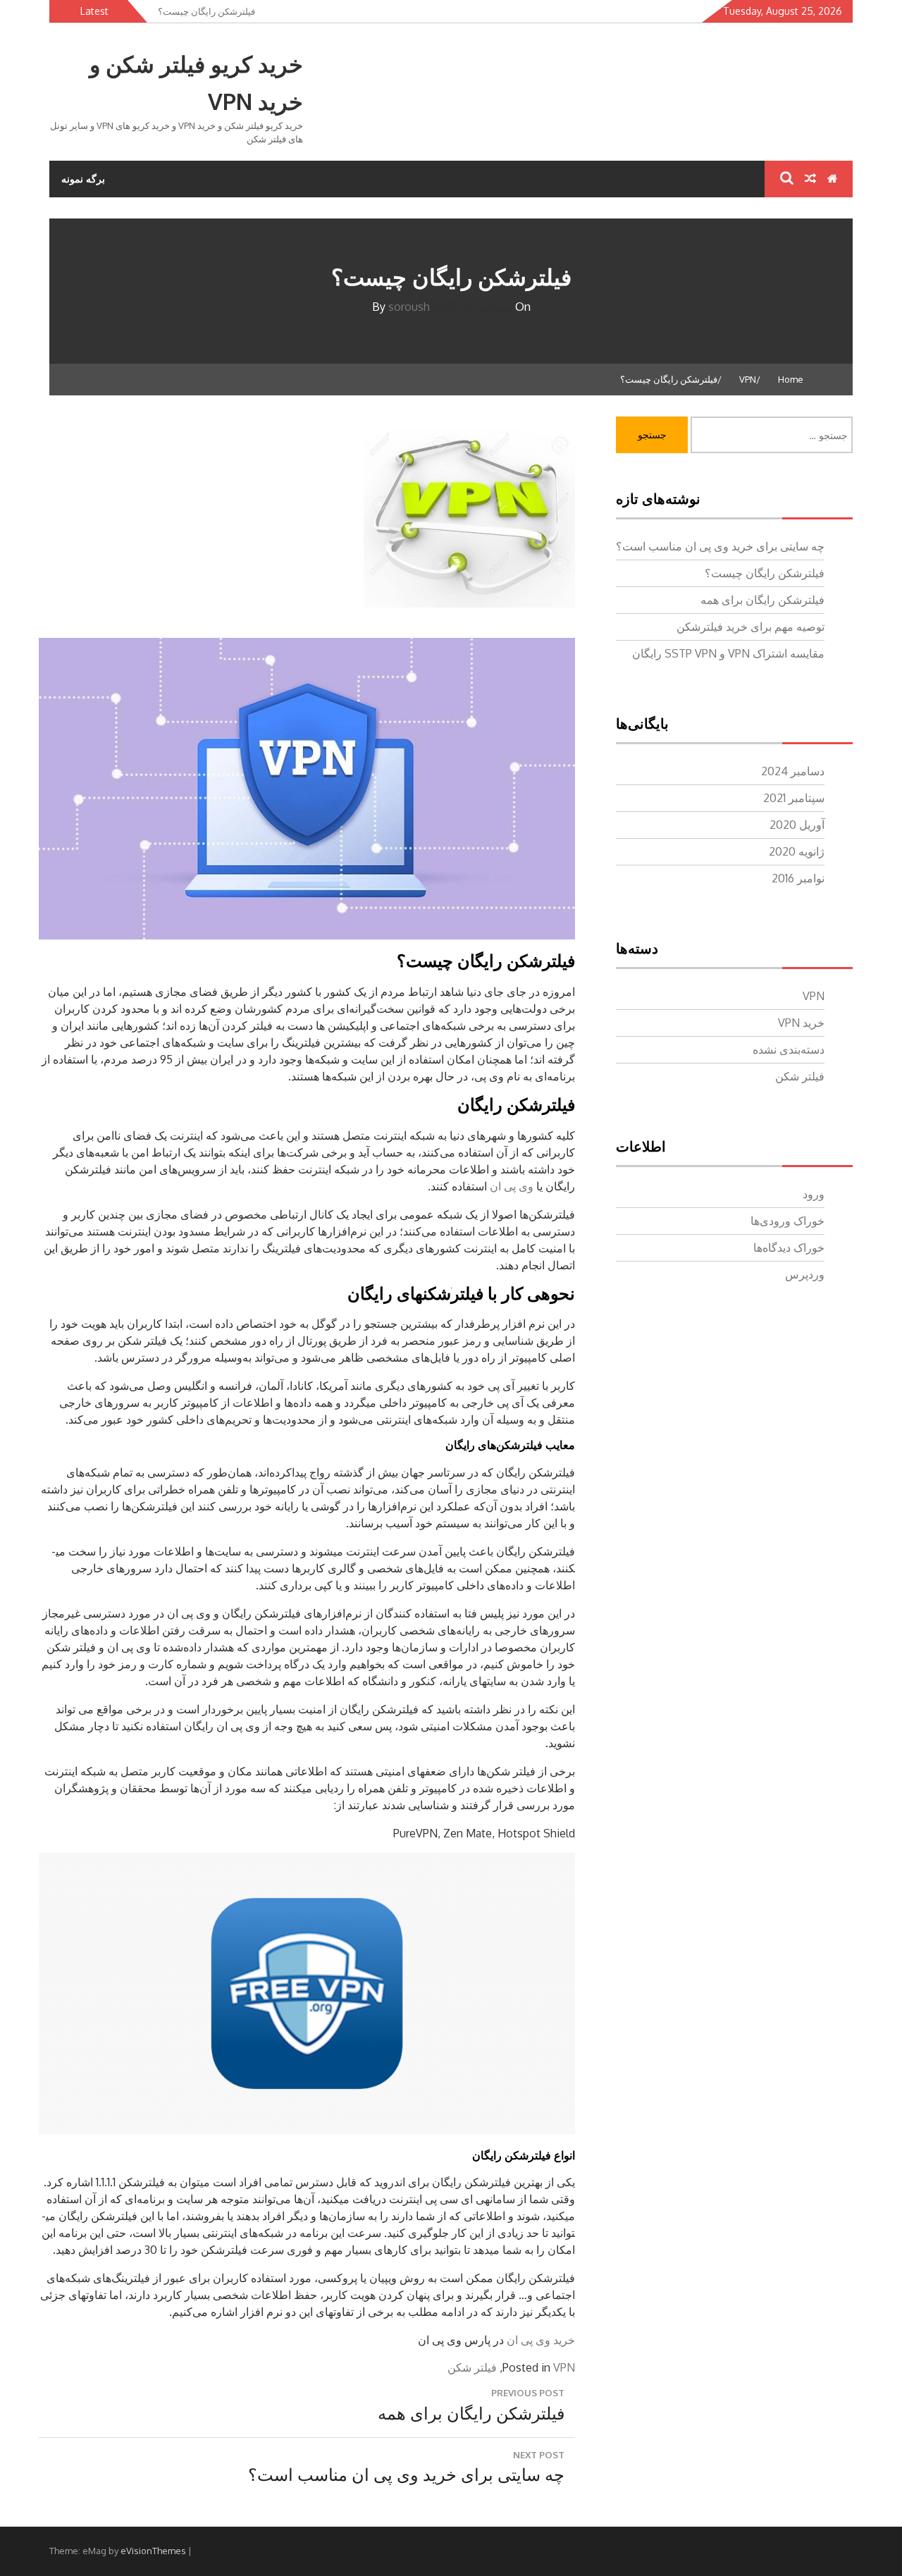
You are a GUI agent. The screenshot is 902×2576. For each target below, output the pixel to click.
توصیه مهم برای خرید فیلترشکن (750, 627)
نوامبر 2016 (798, 878)
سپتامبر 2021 (794, 798)
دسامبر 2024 (793, 771)
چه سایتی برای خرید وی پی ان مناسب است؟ (720, 546)
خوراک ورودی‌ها (787, 1221)
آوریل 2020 (797, 825)
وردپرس (805, 1274)
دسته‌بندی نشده (789, 1049)
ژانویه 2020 (797, 851)
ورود (814, 1194)
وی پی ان (512, 1186)
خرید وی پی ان (541, 2340)
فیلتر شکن (472, 2367)
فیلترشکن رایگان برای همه (762, 600)
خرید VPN (801, 1023)
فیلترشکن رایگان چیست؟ (765, 573)
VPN (564, 2367)
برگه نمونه (83, 179)
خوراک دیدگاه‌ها (789, 1247)
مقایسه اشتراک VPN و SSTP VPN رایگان (728, 653)
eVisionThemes (153, 2551)
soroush (409, 307)
